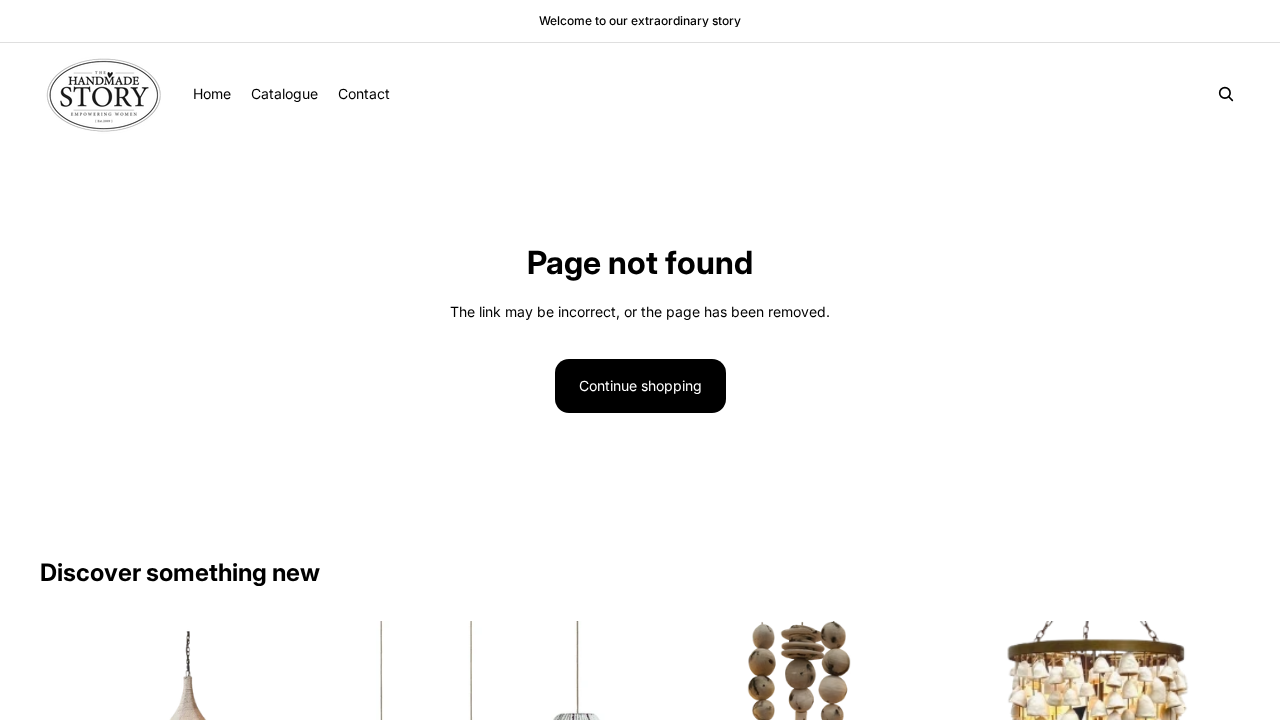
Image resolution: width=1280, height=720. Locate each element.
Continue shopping (640, 385)
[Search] (1226, 94)
